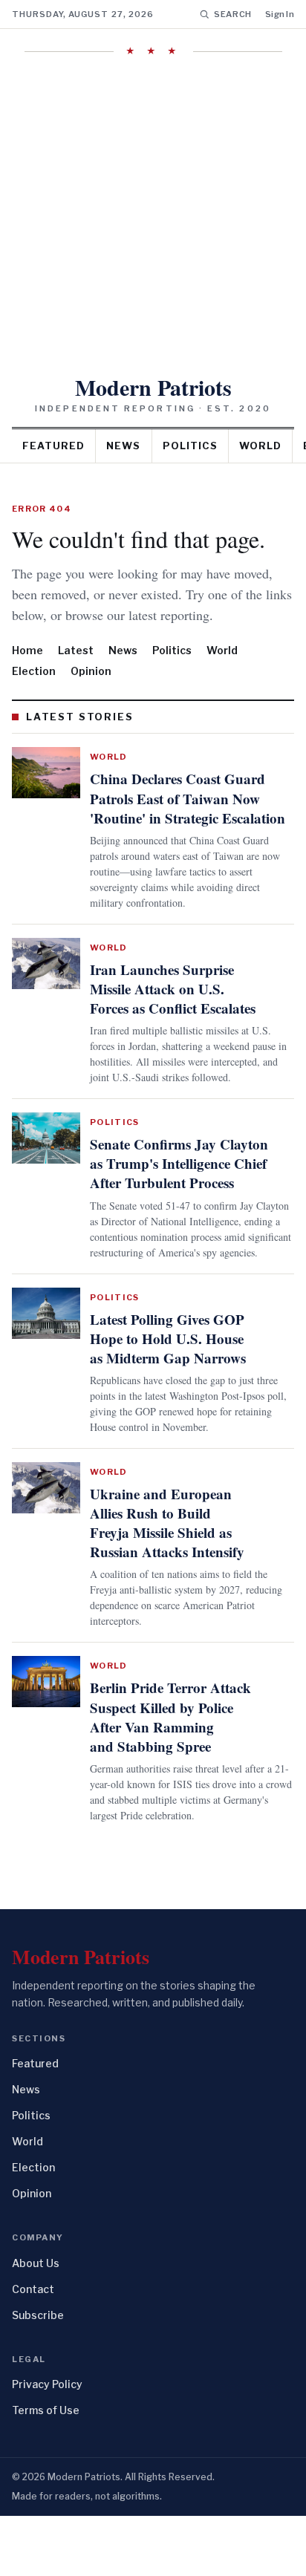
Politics (190, 446)
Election (34, 692)
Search (233, 14)
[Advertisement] (153, 216)
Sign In (280, 14)
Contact (33, 2349)
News (123, 446)
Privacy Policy (47, 2444)
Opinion (91, 692)
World (260, 446)
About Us (36, 2323)
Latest (76, 671)
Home (27, 671)
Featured (53, 446)
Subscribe (38, 2375)
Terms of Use (46, 2470)
